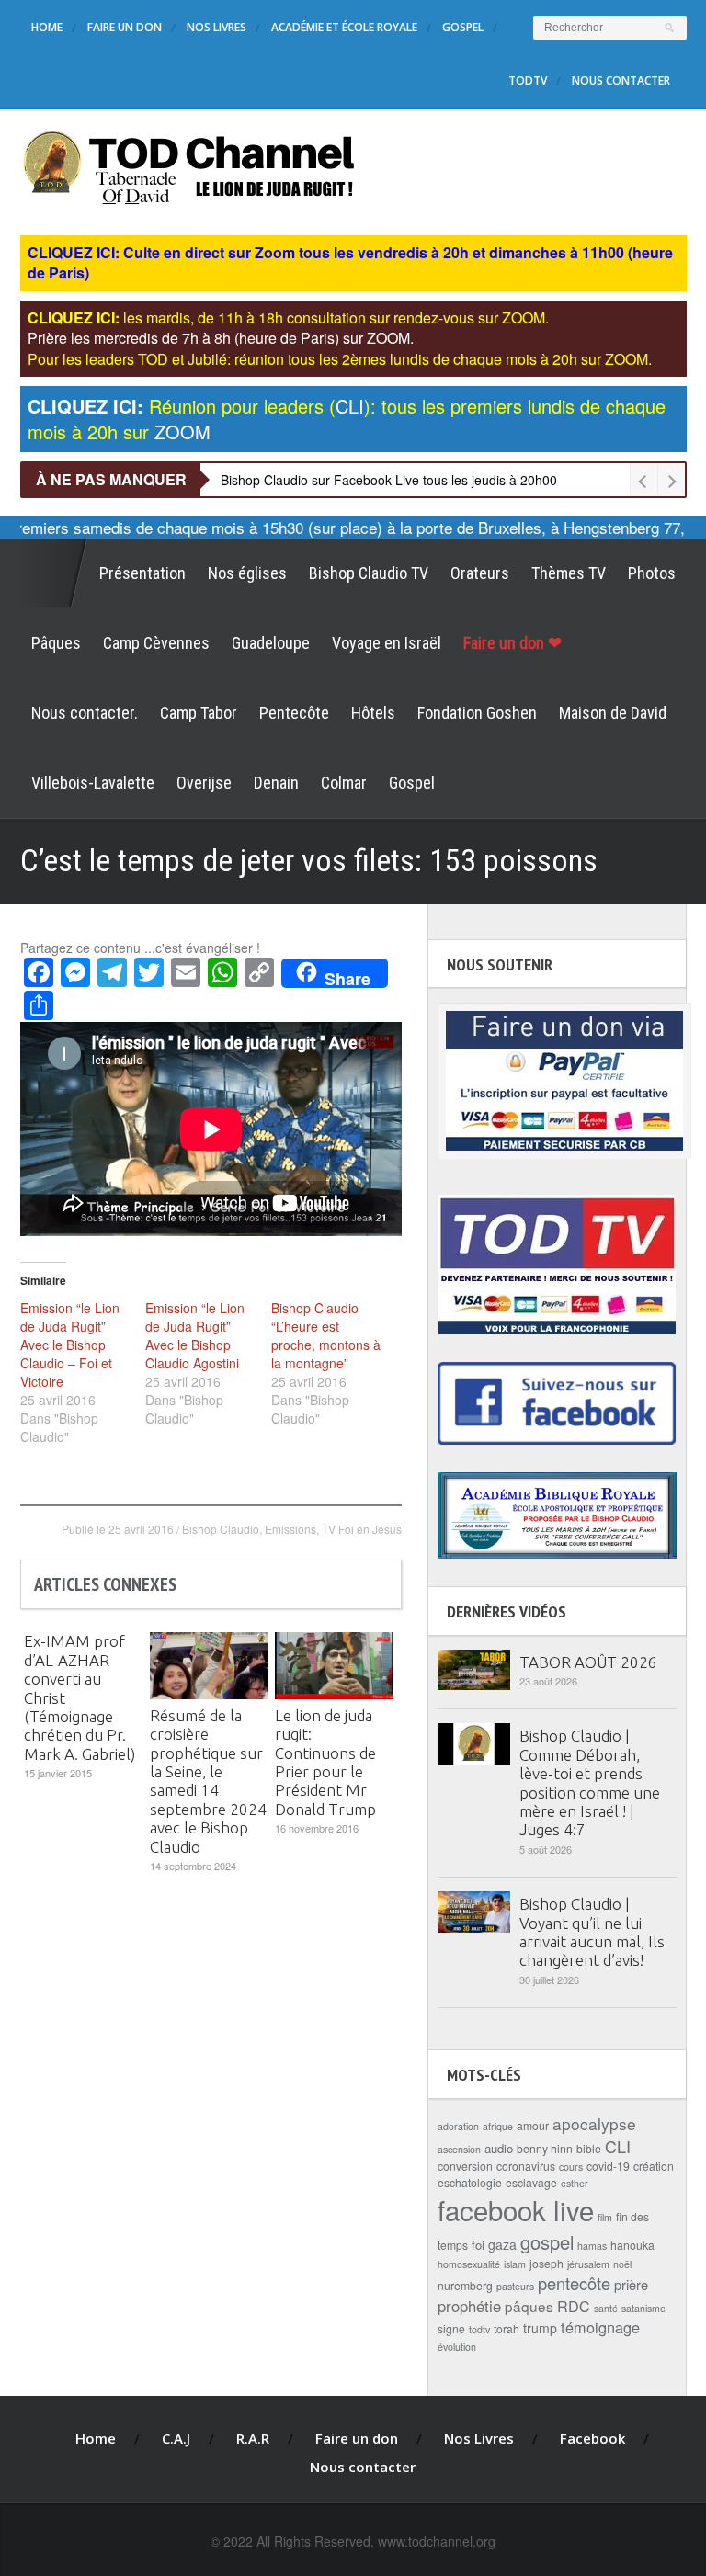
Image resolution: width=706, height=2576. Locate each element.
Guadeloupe (271, 643)
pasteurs (515, 2286)
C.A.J (176, 2438)
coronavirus (526, 2166)
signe (451, 2328)
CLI (618, 2146)
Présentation (142, 573)
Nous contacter (621, 80)
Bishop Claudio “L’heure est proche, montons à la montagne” (326, 1335)
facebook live (516, 2209)
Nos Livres (216, 27)
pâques (529, 2306)
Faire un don (125, 27)
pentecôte (574, 2283)
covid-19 (608, 2166)
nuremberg (465, 2285)
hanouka (632, 2245)
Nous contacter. (85, 713)
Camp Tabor (199, 713)
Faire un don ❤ (512, 643)
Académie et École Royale (344, 27)
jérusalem (588, 2264)
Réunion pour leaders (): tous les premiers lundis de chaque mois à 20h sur (347, 419)
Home (47, 27)
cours (571, 2167)
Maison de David (613, 713)
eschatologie (470, 2182)
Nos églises (247, 573)
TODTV (528, 80)
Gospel (463, 27)
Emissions (290, 1529)
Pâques (56, 643)
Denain (276, 783)
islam (515, 2264)
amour (533, 2125)
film (605, 2217)
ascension (459, 2149)
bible (589, 2148)
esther (575, 2183)
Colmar (344, 783)
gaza (502, 2244)
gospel (547, 2242)
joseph (547, 2263)
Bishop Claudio (221, 1529)
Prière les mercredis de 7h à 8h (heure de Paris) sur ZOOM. (221, 338)
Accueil (54, 573)
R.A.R (253, 2438)
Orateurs (480, 573)
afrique (498, 2126)
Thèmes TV (569, 573)
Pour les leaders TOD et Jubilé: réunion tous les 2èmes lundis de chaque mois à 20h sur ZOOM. (340, 359)
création (654, 2166)
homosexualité (469, 2264)
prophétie (469, 2306)
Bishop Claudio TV (369, 573)
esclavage (531, 2182)
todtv (479, 2329)
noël (622, 2264)
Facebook (592, 2438)
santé (606, 2308)
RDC (574, 2306)
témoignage (600, 2327)
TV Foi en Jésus (362, 1529)
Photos (652, 573)
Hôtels (373, 713)
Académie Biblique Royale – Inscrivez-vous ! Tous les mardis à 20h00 (423, 480)
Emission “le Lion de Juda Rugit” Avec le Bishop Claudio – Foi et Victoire (70, 1345)
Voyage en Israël (387, 643)
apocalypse (594, 2123)
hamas (592, 2246)
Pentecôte (294, 713)
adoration (458, 2126)
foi (478, 2245)
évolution (457, 2347)
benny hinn (545, 2148)
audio (499, 2148)
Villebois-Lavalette (93, 783)
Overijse (204, 783)
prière (631, 2284)
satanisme (643, 2308)
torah (507, 2328)
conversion (465, 2166)
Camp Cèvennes (156, 643)
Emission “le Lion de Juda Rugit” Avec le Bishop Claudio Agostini (195, 1335)
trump (540, 2328)
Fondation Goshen (477, 713)
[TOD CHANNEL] (189, 165)
